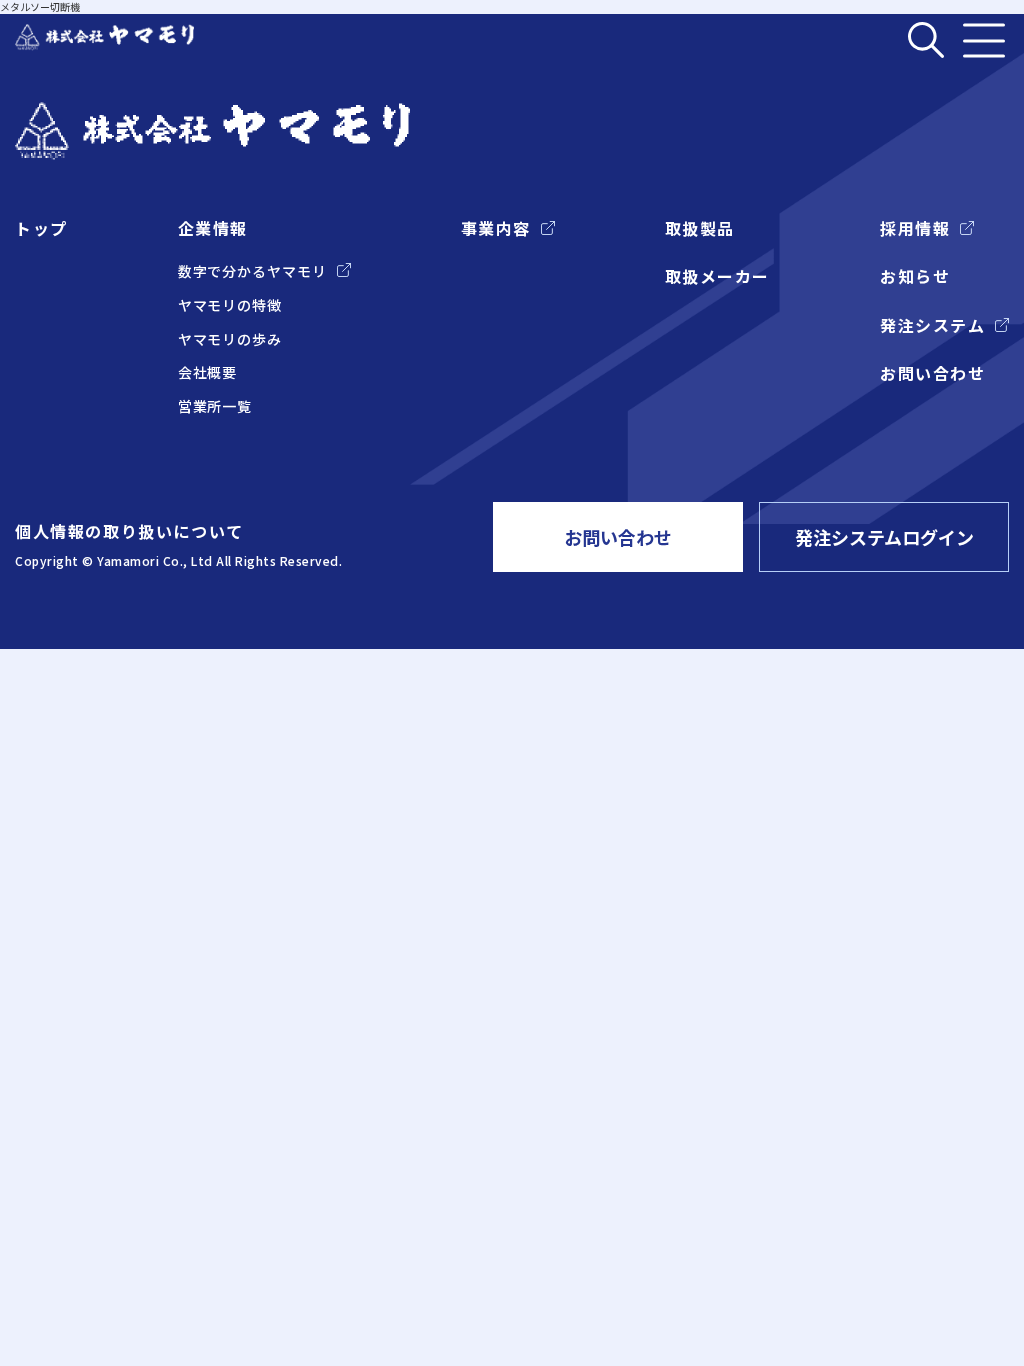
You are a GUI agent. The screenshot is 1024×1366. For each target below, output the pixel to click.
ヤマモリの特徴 (230, 305)
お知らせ (915, 276)
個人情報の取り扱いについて (129, 531)
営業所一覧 (215, 406)
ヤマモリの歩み (230, 339)
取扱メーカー (717, 276)
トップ (41, 228)
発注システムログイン (884, 537)
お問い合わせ (932, 373)
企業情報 (213, 228)
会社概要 (208, 372)
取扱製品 (700, 228)
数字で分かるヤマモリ (252, 271)
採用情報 (915, 228)
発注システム (932, 325)
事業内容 (496, 228)
